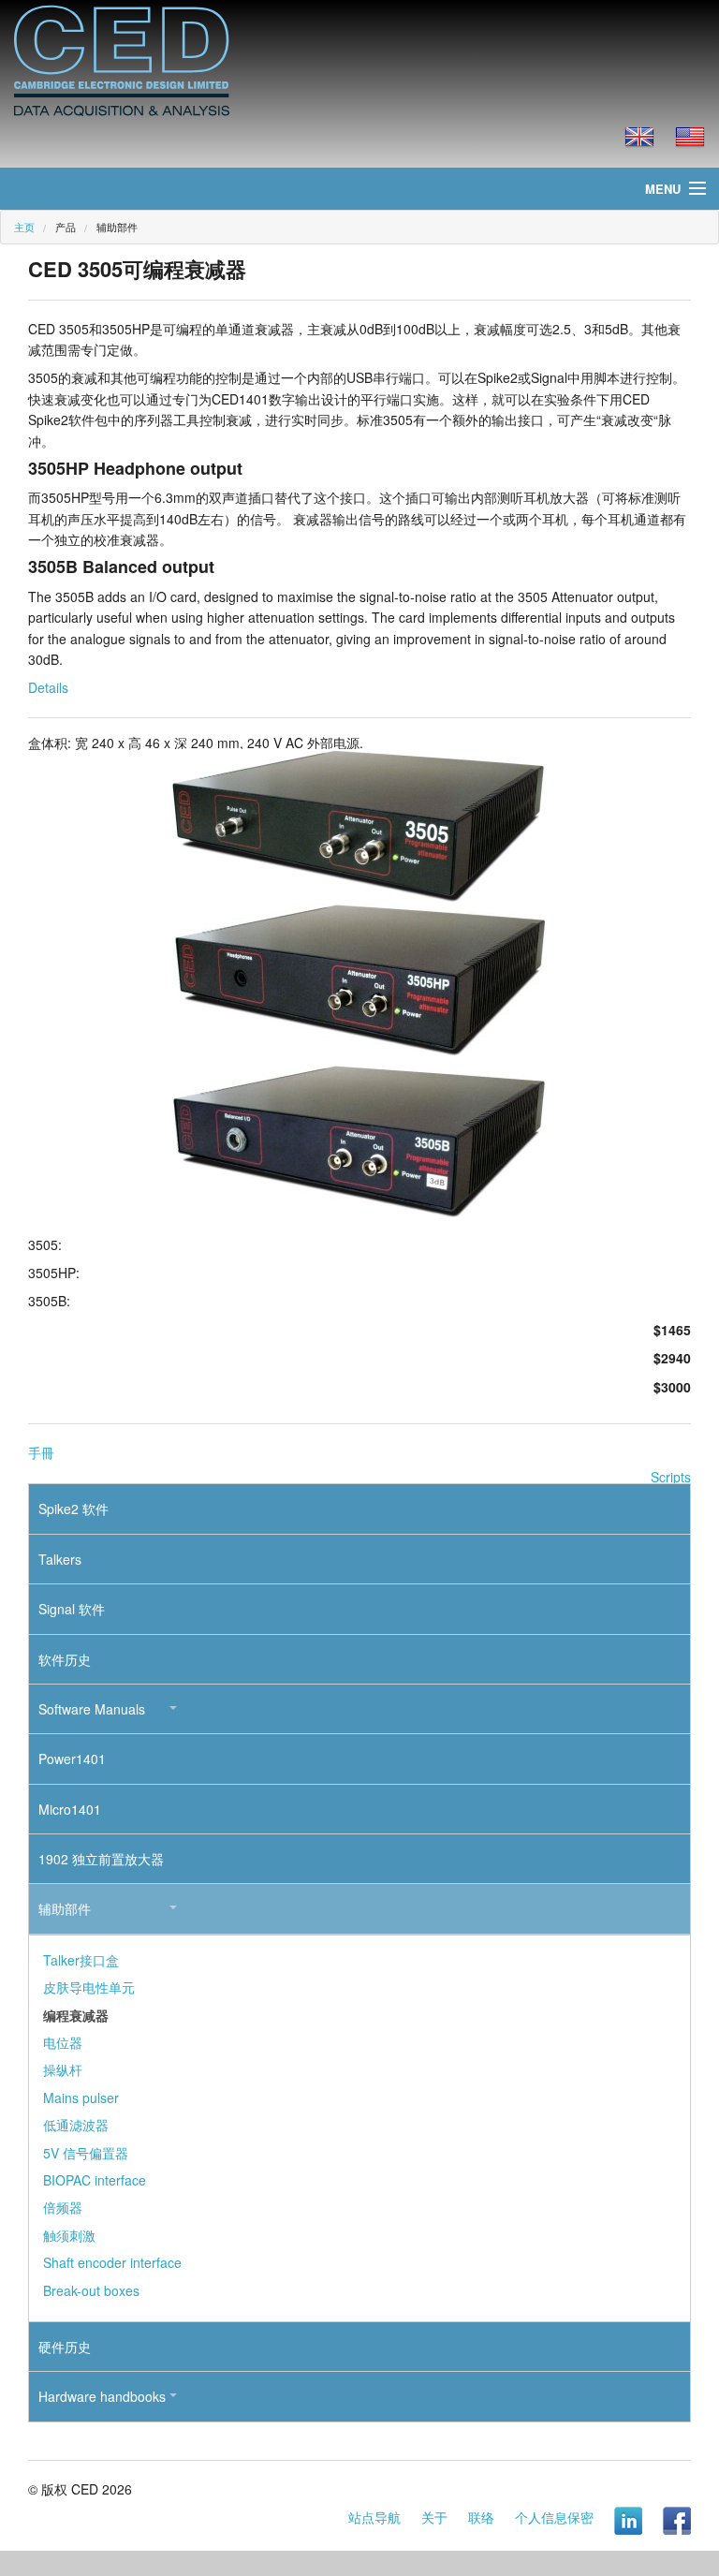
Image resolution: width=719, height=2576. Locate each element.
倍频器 (63, 2207)
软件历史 (65, 1659)
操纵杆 (63, 2069)
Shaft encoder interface (112, 2262)
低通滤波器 (76, 2125)
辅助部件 (65, 1908)
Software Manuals (92, 1709)
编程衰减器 (76, 2015)
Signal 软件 (72, 1609)
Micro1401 (70, 1809)
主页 (24, 227)
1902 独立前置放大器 (101, 1859)
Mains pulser (81, 2098)
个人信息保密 (554, 2517)
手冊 (41, 1452)
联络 (481, 2517)
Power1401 (72, 1759)
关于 (434, 2517)
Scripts (671, 1477)
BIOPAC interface (95, 2180)
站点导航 (374, 2517)
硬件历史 (65, 2347)
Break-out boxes (91, 2290)
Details (48, 687)
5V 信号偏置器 (86, 2153)
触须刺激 (69, 2235)
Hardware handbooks (102, 2396)
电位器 (63, 2042)
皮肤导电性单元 (89, 1987)
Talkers (60, 1559)
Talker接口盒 (81, 1960)
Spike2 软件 (73, 1509)
